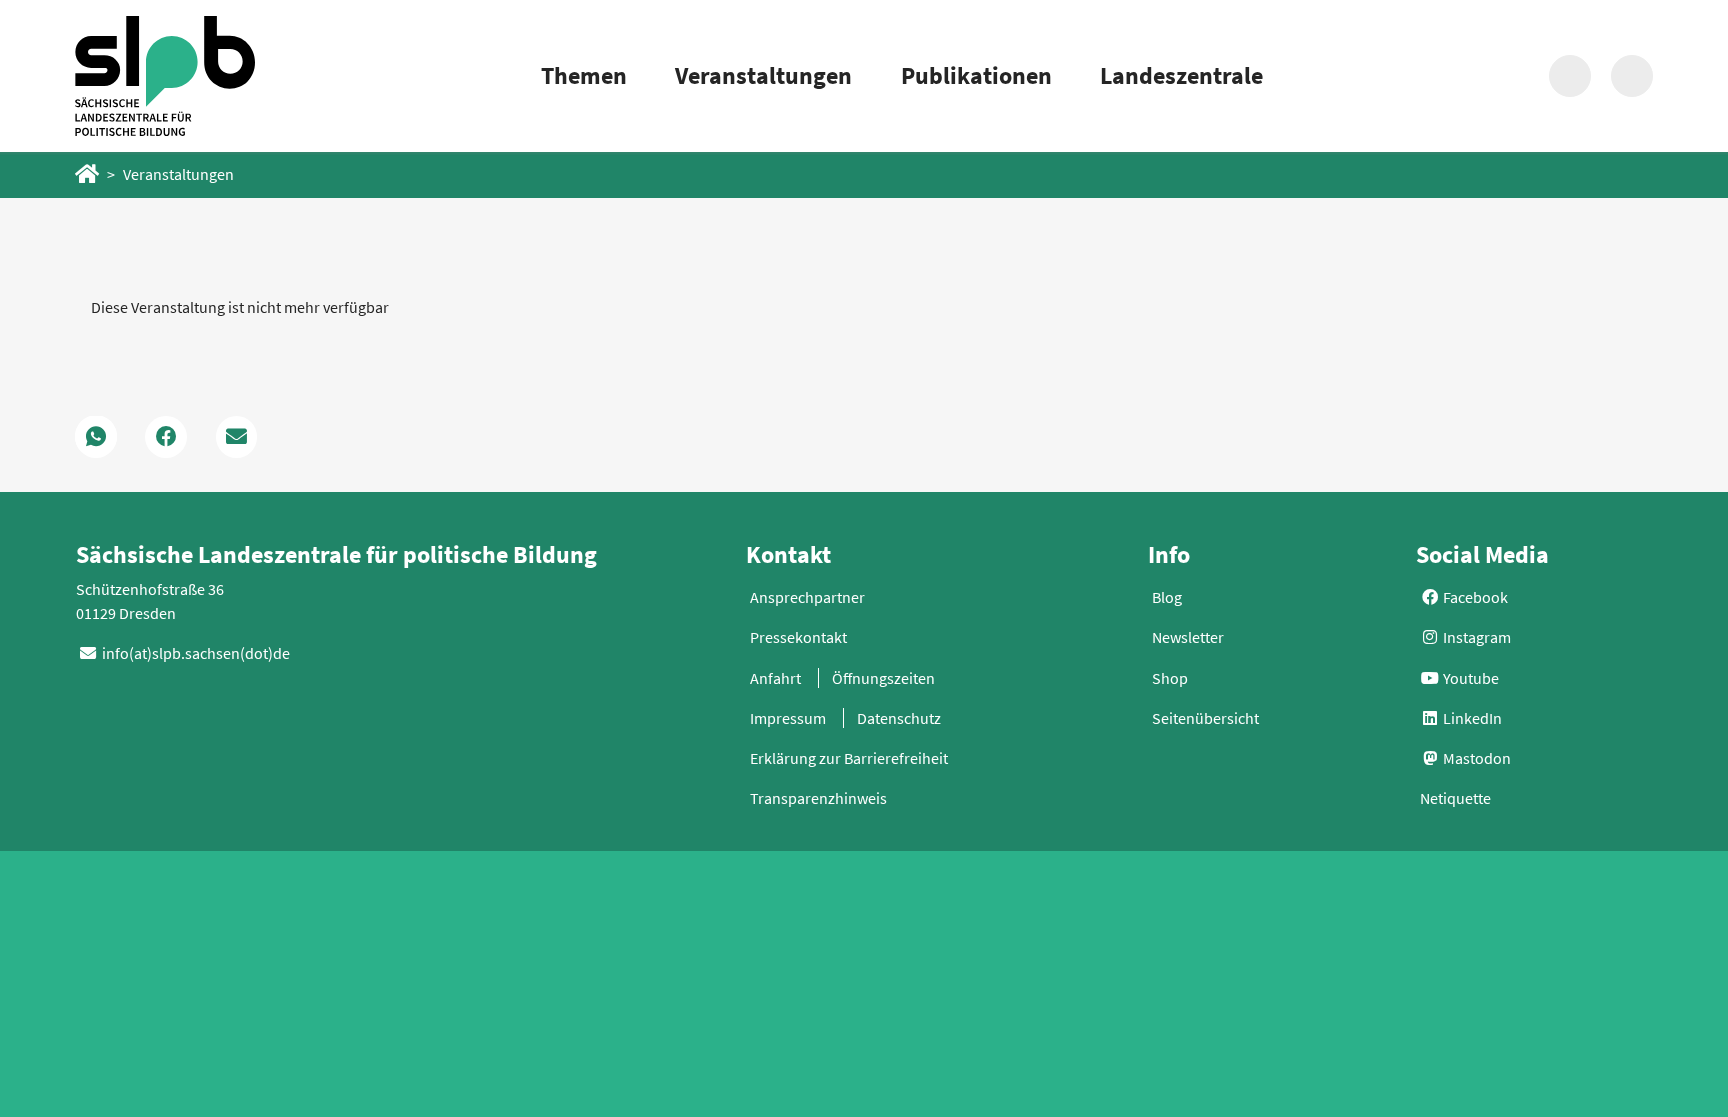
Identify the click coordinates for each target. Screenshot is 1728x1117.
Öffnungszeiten (883, 678)
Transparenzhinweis (818, 798)
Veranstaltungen (763, 75)
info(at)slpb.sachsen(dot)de (196, 653)
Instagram (1475, 637)
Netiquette (1455, 798)
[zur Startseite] (165, 75)
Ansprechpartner (807, 597)
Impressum (788, 718)
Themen (584, 75)
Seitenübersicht (1205, 718)
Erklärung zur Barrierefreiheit (849, 758)
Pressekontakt (798, 637)
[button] (96, 437)
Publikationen (976, 75)
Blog (1167, 597)
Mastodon (1475, 758)
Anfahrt (775, 678)
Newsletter (1188, 637)
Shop (1170, 678)
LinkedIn (1471, 718)
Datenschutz (899, 718)
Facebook (1474, 597)
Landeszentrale (1181, 75)
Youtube (1469, 678)
